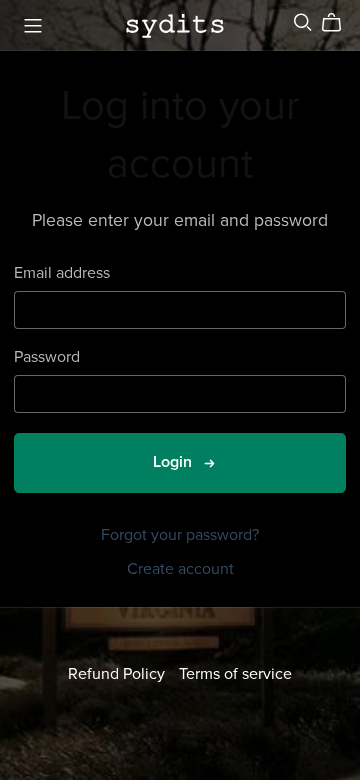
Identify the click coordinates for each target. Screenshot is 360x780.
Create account (180, 569)
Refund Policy (118, 674)
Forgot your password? (180, 535)
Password (47, 357)
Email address (62, 273)
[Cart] (339, 23)
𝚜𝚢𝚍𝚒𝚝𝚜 (175, 24)
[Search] (303, 22)
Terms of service (235, 674)
